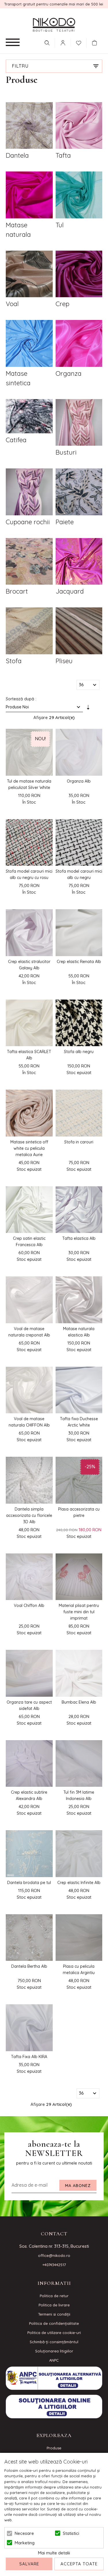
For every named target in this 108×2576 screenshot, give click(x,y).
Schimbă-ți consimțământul (54, 2342)
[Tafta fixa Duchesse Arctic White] (79, 1390)
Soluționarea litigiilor (54, 2351)
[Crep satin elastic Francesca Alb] (29, 1210)
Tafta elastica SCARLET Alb (29, 1055)
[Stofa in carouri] (79, 1113)
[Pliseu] (79, 632)
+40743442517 (54, 2265)
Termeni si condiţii (54, 2314)
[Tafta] (79, 126)
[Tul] (79, 196)
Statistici (71, 2533)
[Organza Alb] (79, 752)
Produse (54, 2448)
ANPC (54, 2360)
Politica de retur (54, 2296)
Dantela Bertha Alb (29, 1966)
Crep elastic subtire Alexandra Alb (29, 1795)
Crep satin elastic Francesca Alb (29, 1242)
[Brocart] (29, 562)
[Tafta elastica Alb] (79, 1210)
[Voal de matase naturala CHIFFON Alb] (29, 1390)
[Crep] (79, 275)
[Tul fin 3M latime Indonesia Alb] (79, 1764)
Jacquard (70, 591)
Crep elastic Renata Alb (79, 962)
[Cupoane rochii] (29, 493)
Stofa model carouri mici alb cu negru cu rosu (29, 874)
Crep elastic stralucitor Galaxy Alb (29, 965)
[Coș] (96, 43)
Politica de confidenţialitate (54, 2323)
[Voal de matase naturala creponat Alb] (29, 1300)
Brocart (17, 591)
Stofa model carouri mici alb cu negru (79, 874)
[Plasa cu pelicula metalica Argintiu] (79, 1938)
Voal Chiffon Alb (29, 1606)
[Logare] (63, 43)
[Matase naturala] (29, 196)
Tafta (63, 155)
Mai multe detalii (54, 2553)
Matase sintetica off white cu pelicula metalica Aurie (29, 1148)
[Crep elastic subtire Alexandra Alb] (29, 1764)
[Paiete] (79, 493)
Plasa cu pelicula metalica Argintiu (79, 1969)
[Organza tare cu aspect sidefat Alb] (29, 1673)
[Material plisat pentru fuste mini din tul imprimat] (79, 1577)
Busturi (66, 452)
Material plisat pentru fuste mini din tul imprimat (79, 1612)
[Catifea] (29, 417)
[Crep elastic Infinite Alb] (79, 1854)
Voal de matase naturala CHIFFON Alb (29, 1422)
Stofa (14, 661)
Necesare (24, 2533)
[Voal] (29, 275)
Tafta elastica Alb (79, 1238)
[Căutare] (47, 43)
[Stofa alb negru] (79, 1023)
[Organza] (79, 344)
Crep (62, 304)
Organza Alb (79, 781)
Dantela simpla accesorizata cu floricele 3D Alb (29, 1515)
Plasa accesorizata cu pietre (79, 1512)
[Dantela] (29, 126)
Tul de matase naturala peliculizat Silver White (29, 784)
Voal (12, 304)
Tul (60, 225)
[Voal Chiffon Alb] (29, 1577)
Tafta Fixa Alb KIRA (29, 2057)
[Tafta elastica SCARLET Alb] (29, 1023)
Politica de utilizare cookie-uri (54, 2333)
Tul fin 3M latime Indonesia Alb (79, 1795)
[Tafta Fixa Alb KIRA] (29, 2028)
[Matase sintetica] (29, 344)
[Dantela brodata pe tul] (29, 1854)
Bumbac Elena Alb (79, 1702)
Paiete (65, 522)
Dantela (17, 155)
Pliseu (64, 661)
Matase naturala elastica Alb (79, 1332)
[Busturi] (79, 423)
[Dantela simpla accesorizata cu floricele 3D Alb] (29, 1480)
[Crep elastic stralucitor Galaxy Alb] (29, 933)
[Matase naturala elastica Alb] (79, 1300)
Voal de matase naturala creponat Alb (29, 1332)
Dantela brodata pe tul (29, 1883)
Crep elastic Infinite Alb (79, 1883)
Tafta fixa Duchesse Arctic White (79, 1422)
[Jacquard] (79, 562)
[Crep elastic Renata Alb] (79, 933)
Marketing (25, 2543)
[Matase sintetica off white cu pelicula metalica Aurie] (29, 1113)
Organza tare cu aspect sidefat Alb (29, 1705)
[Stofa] (29, 632)
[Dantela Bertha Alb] (29, 1938)
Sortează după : (21, 699)
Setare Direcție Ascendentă (88, 708)
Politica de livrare (54, 2305)
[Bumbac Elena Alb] (79, 1673)
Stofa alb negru (79, 1052)
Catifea (16, 440)
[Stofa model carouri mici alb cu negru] (79, 843)
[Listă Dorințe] (79, 42)
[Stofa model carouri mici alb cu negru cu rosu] (29, 843)
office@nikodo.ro (54, 2255)
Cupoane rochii (28, 522)
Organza (69, 373)
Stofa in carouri (79, 1142)
